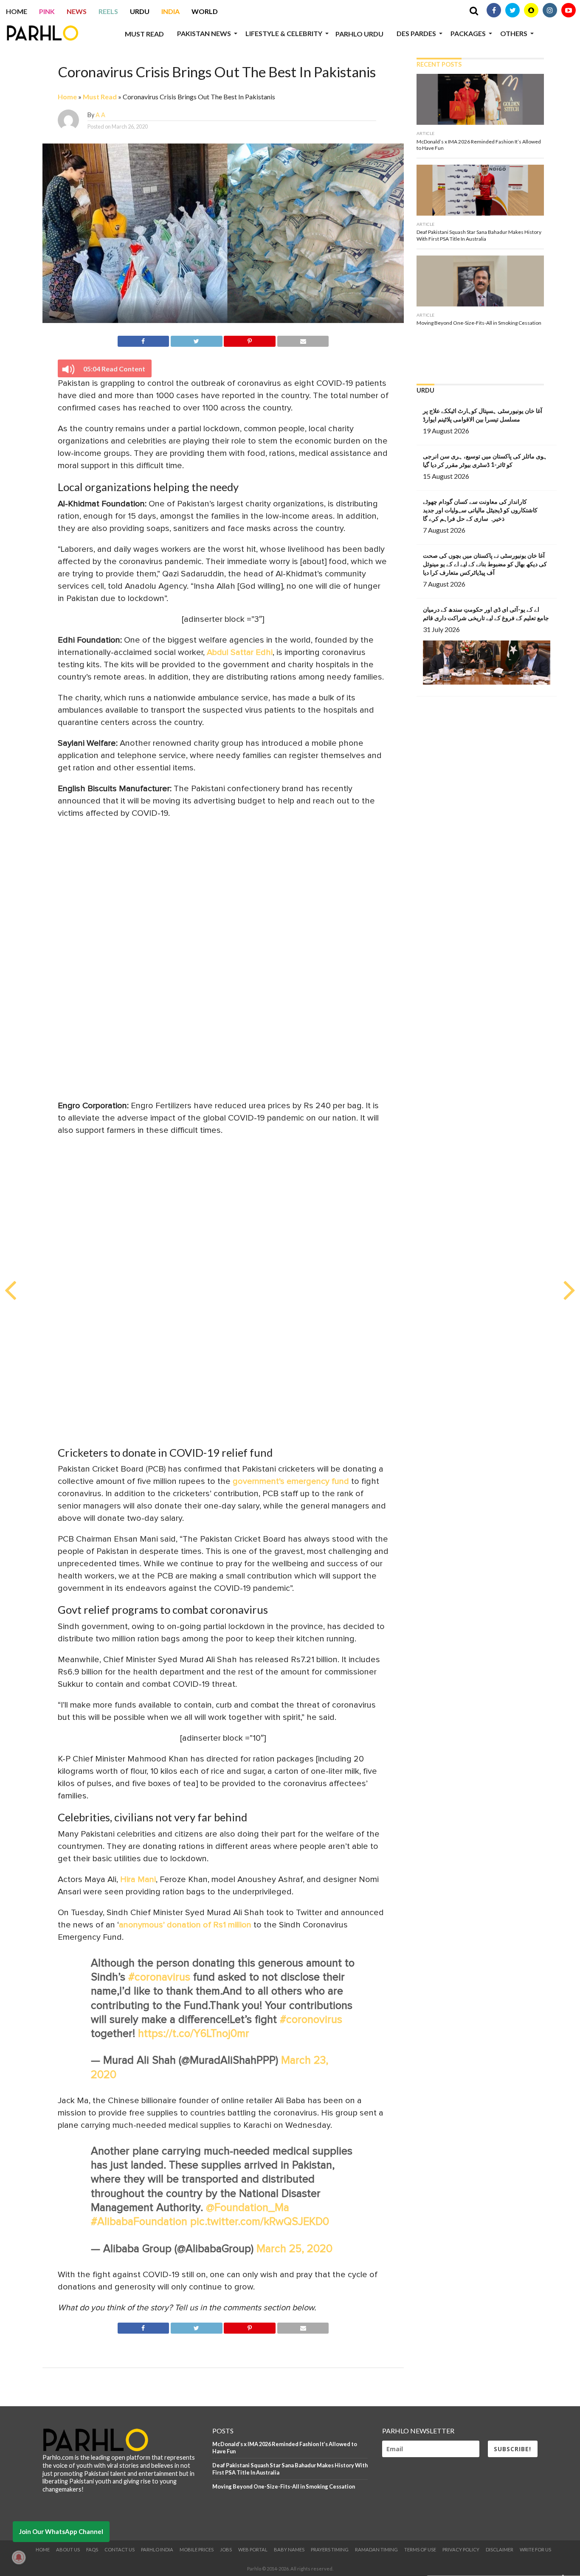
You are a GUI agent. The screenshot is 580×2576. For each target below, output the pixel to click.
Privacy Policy (461, 2549)
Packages (468, 33)
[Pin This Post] (250, 340)
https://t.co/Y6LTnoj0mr (194, 2034)
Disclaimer (500, 2549)
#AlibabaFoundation (139, 2222)
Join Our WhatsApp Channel (61, 2531)
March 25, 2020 (294, 2249)
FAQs (92, 2549)
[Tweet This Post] (196, 340)
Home (17, 11)
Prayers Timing (330, 2549)
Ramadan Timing (376, 2549)
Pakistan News (204, 33)
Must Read (144, 34)
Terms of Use (420, 2549)
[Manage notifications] (19, 2557)
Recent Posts (439, 64)
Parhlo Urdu (359, 34)
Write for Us (535, 2549)
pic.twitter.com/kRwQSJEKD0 (260, 2222)
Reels (108, 11)
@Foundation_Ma (248, 2208)
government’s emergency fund (292, 1481)
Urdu (140, 11)
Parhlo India (157, 2549)
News (77, 11)
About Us (68, 2549)
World (205, 11)
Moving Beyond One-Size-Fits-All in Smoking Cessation (284, 2486)
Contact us (120, 2549)
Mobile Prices (197, 2549)
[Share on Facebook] (144, 340)
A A (100, 115)
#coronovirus (311, 2020)
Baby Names (289, 2549)
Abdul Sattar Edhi (240, 652)
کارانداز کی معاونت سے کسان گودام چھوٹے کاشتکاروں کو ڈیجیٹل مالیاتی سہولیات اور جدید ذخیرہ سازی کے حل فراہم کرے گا (480, 510)
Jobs (226, 2549)
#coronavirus (159, 1977)
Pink (47, 11)
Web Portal (253, 2549)
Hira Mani (137, 1879)
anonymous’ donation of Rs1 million (186, 1925)
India (170, 11)
